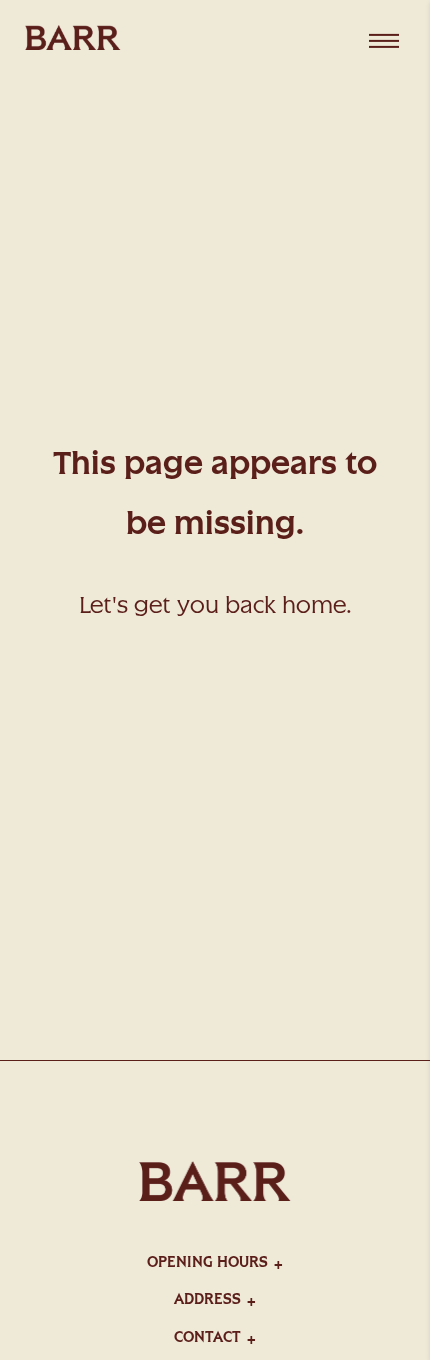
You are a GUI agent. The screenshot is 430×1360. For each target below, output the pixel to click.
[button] (215, 1259)
